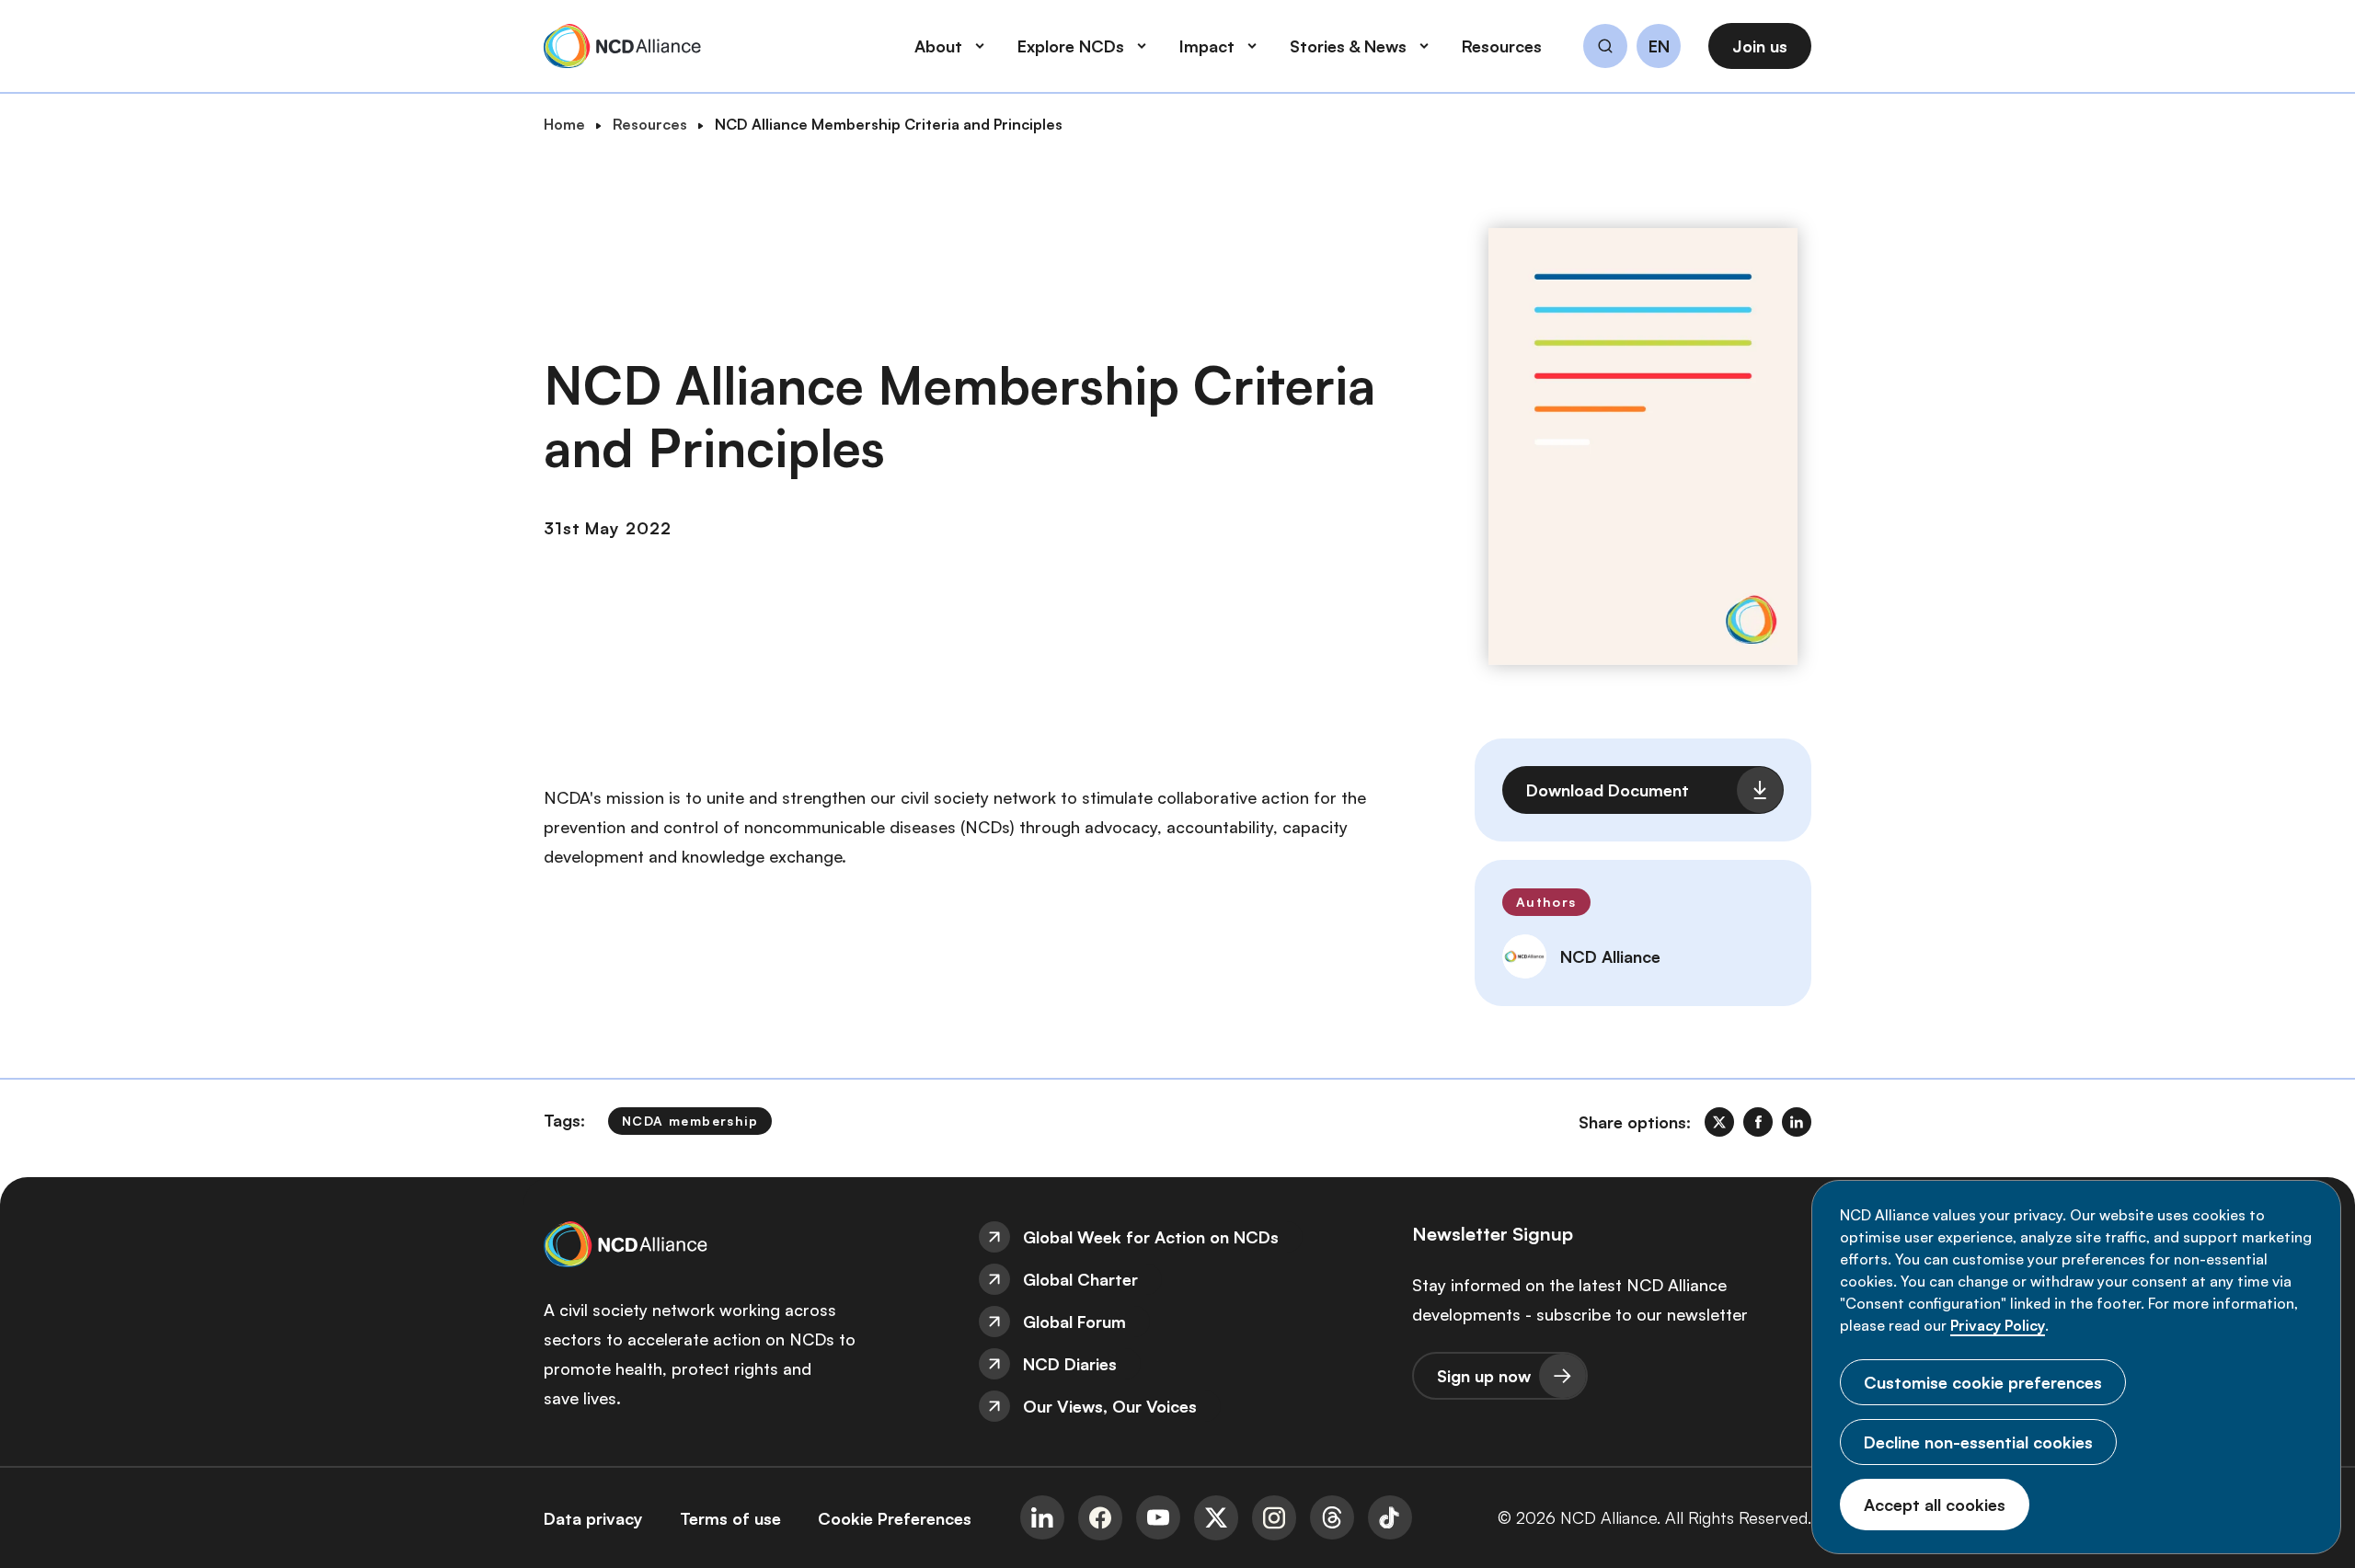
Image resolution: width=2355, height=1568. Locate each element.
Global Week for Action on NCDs (1151, 1237)
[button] (1605, 49)
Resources (650, 124)
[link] (1719, 1122)
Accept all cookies (1935, 1505)
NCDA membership (690, 1121)
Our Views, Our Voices (1110, 1406)
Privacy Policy (1998, 1325)
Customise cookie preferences (1983, 1382)
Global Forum (1074, 1322)
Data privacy (593, 1518)
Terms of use (730, 1518)
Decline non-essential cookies (1978, 1442)
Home (564, 124)
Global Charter (1080, 1279)
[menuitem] (1177, 1237)
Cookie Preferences (895, 1518)
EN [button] (1659, 47)
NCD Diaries (1070, 1364)
